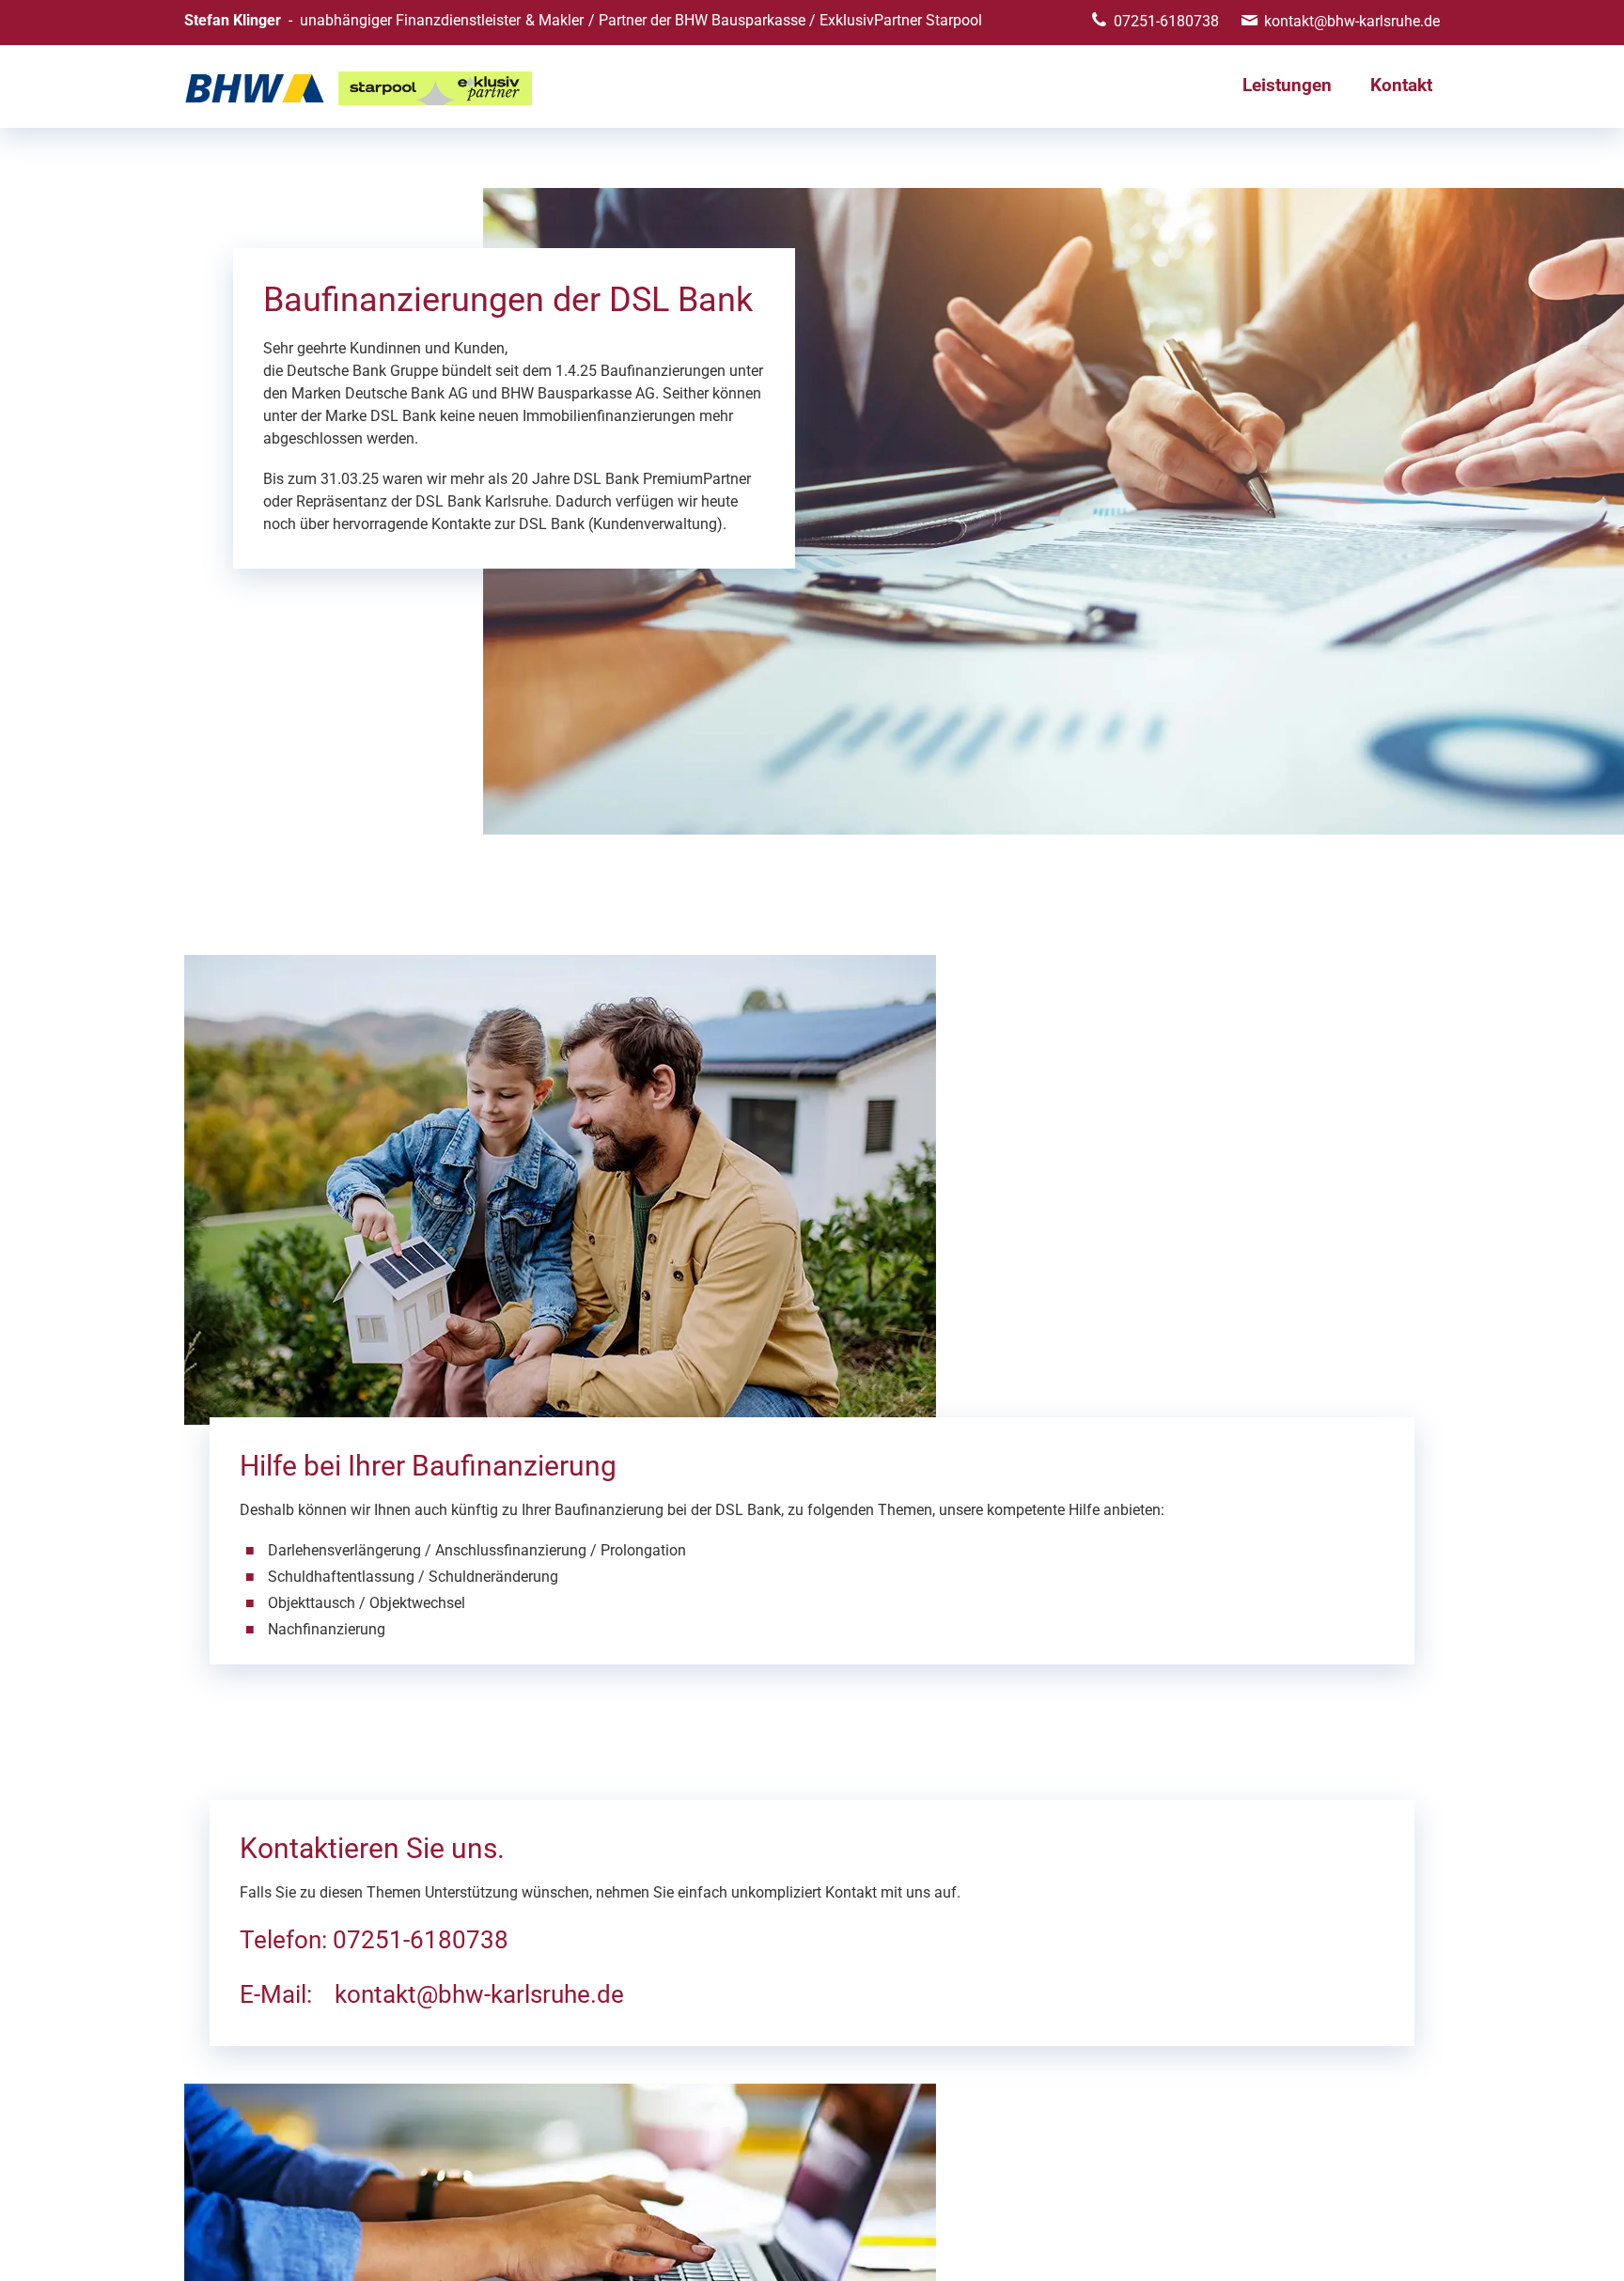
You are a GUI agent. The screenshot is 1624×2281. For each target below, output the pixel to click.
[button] (1596, 2253)
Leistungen (1287, 85)
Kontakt (1401, 85)
